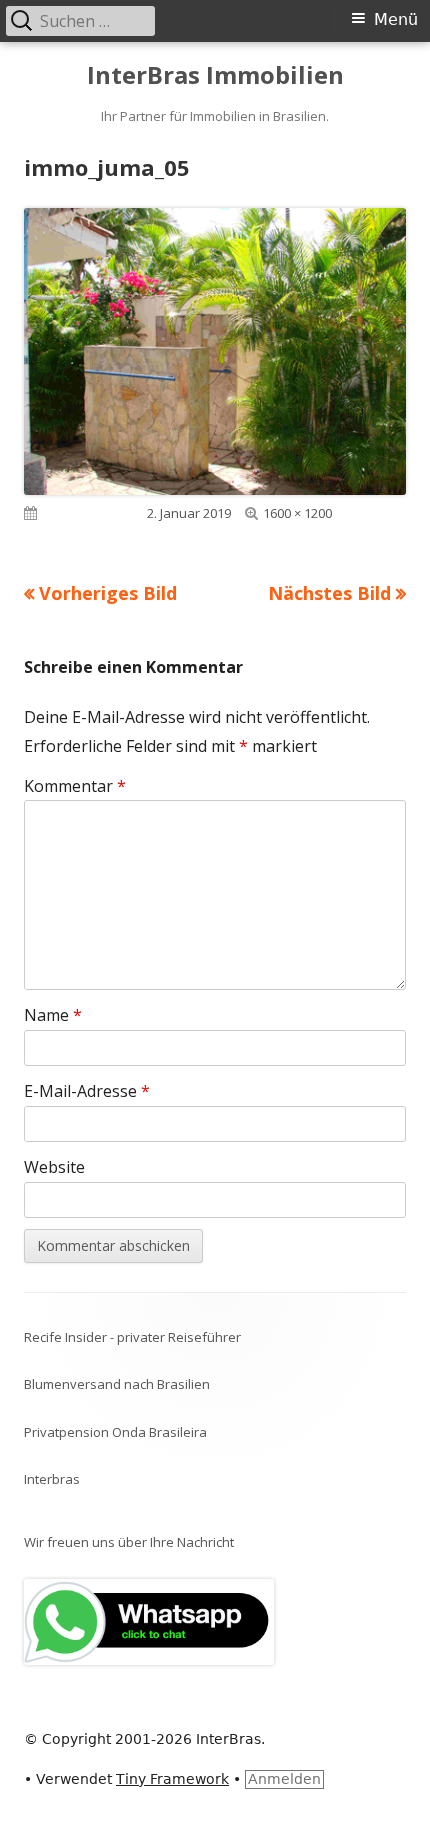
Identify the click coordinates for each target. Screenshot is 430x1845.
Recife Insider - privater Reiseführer (132, 1337)
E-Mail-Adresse (87, 1091)
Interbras (52, 1479)
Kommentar (75, 786)
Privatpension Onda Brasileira (115, 1432)
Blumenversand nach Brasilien (117, 1384)
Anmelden (284, 1779)
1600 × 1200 (297, 513)
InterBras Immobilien (215, 75)
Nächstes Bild (329, 593)
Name (53, 1015)
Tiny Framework (172, 1779)
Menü (396, 19)
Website (54, 1167)
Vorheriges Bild (108, 593)
